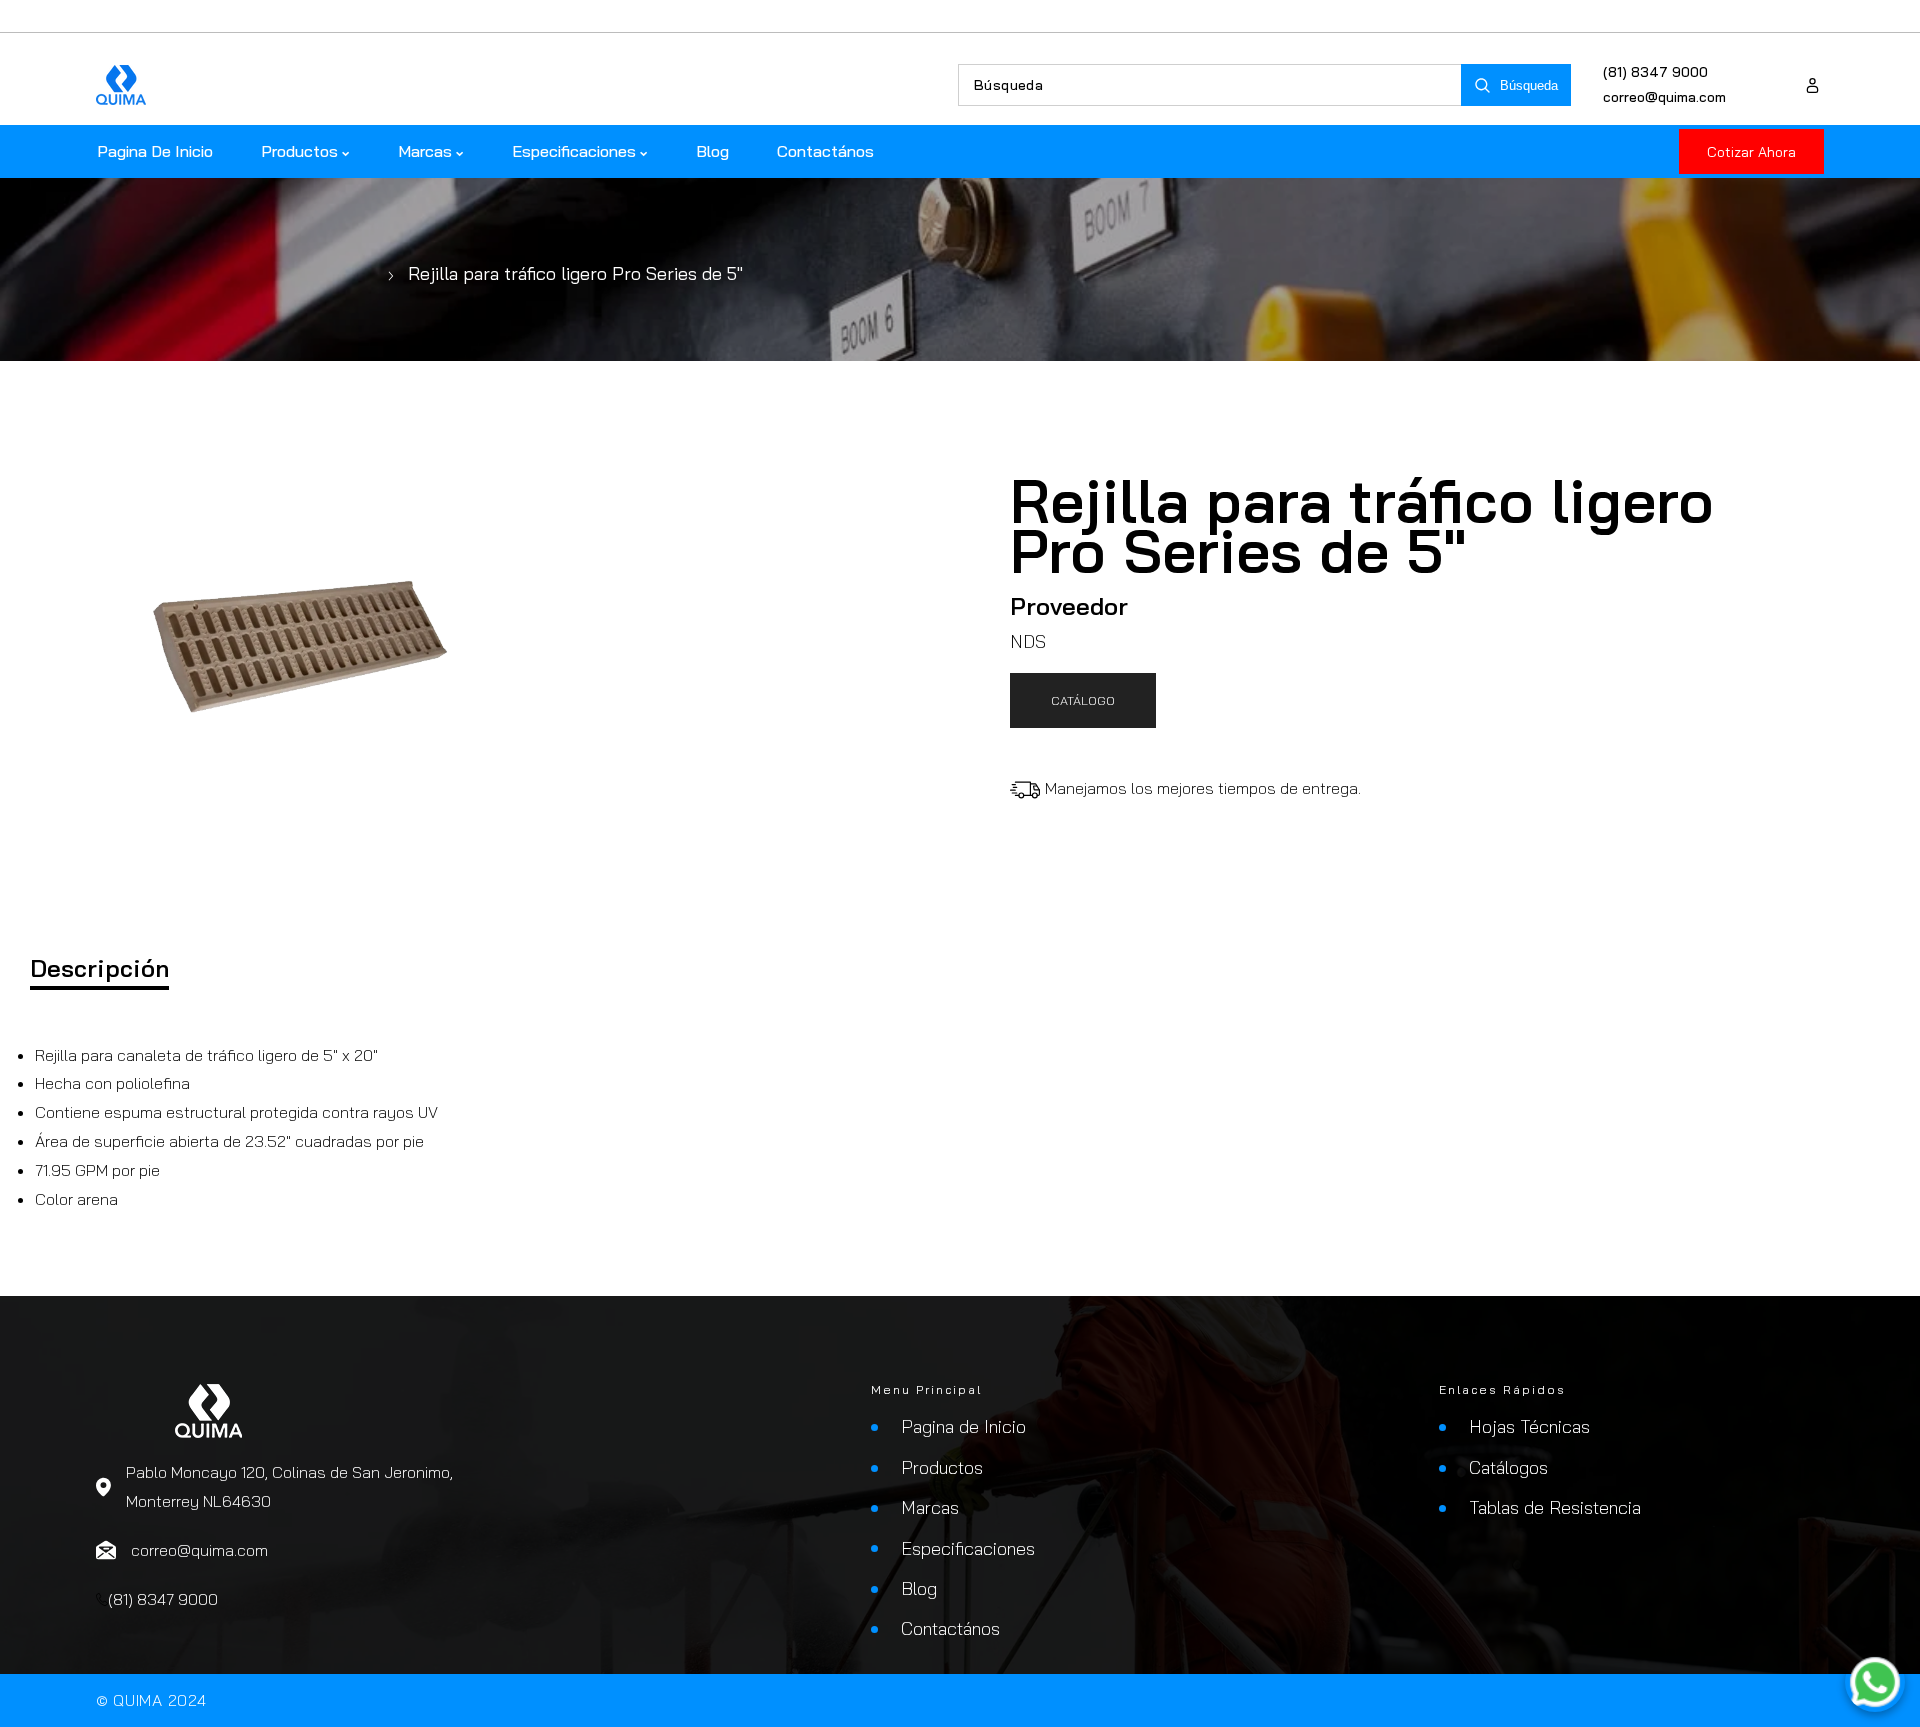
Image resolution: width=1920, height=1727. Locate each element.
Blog (919, 1588)
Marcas (930, 1507)
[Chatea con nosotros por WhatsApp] (1875, 1682)
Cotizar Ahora (1751, 152)
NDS (1028, 641)
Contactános (950, 1628)
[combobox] (1210, 85)
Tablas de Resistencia (1555, 1507)
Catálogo (1083, 700)
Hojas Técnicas (1529, 1426)
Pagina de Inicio (963, 1426)
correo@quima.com (1664, 97)
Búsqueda (1529, 85)
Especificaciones (968, 1548)
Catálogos (1508, 1467)
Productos (942, 1467)
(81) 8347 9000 (1655, 72)
